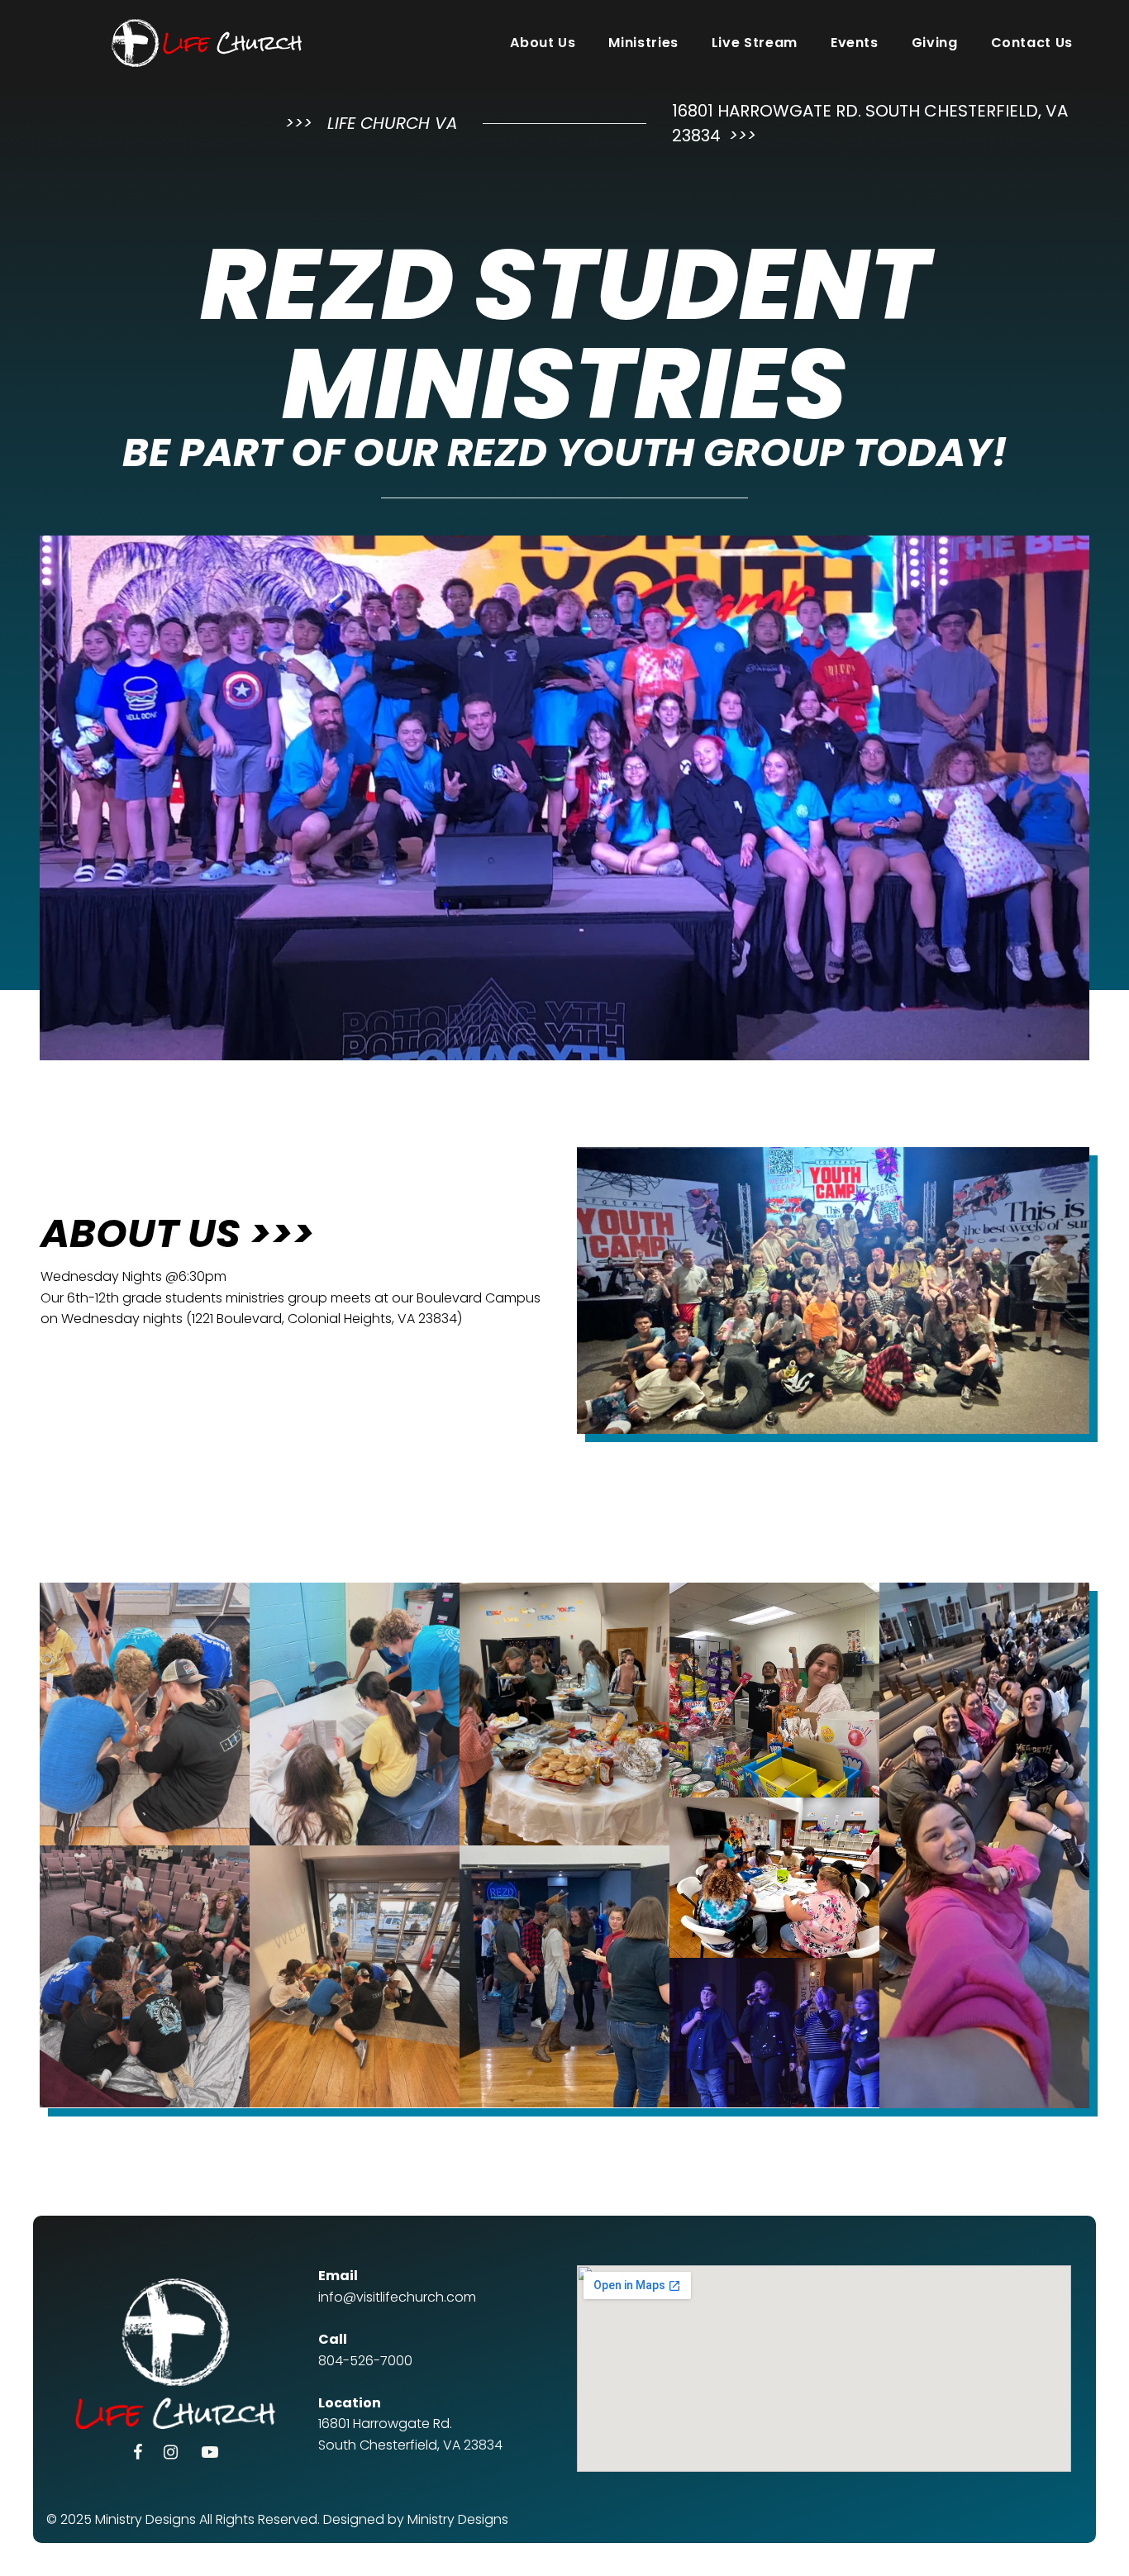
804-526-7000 (365, 2361)
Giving (935, 43)
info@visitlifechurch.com (397, 2297)
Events (855, 43)
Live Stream (755, 43)
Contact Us (1032, 43)
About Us (543, 43)
